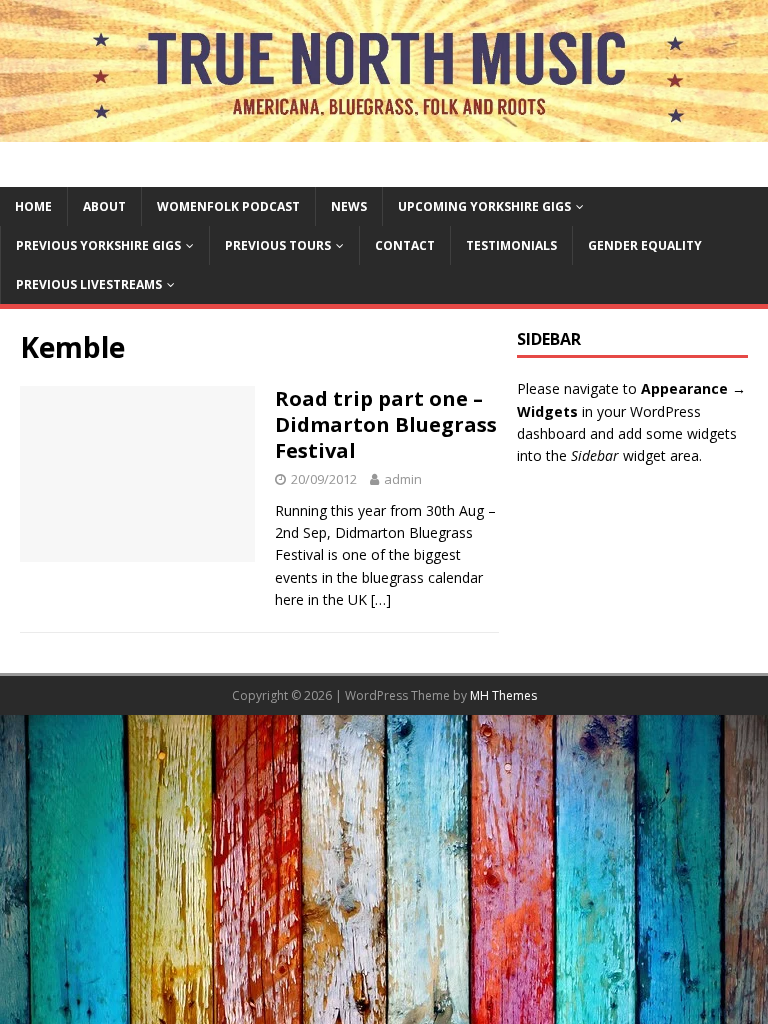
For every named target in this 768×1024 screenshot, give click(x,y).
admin (403, 479)
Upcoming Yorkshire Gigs (484, 206)
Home (33, 206)
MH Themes (503, 695)
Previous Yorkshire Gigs (98, 245)
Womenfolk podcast (228, 206)
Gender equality (645, 245)
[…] (381, 599)
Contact (405, 245)
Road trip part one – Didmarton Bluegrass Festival (386, 424)
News (349, 206)
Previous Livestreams (89, 284)
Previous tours (278, 245)
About (104, 206)
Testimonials (511, 245)
